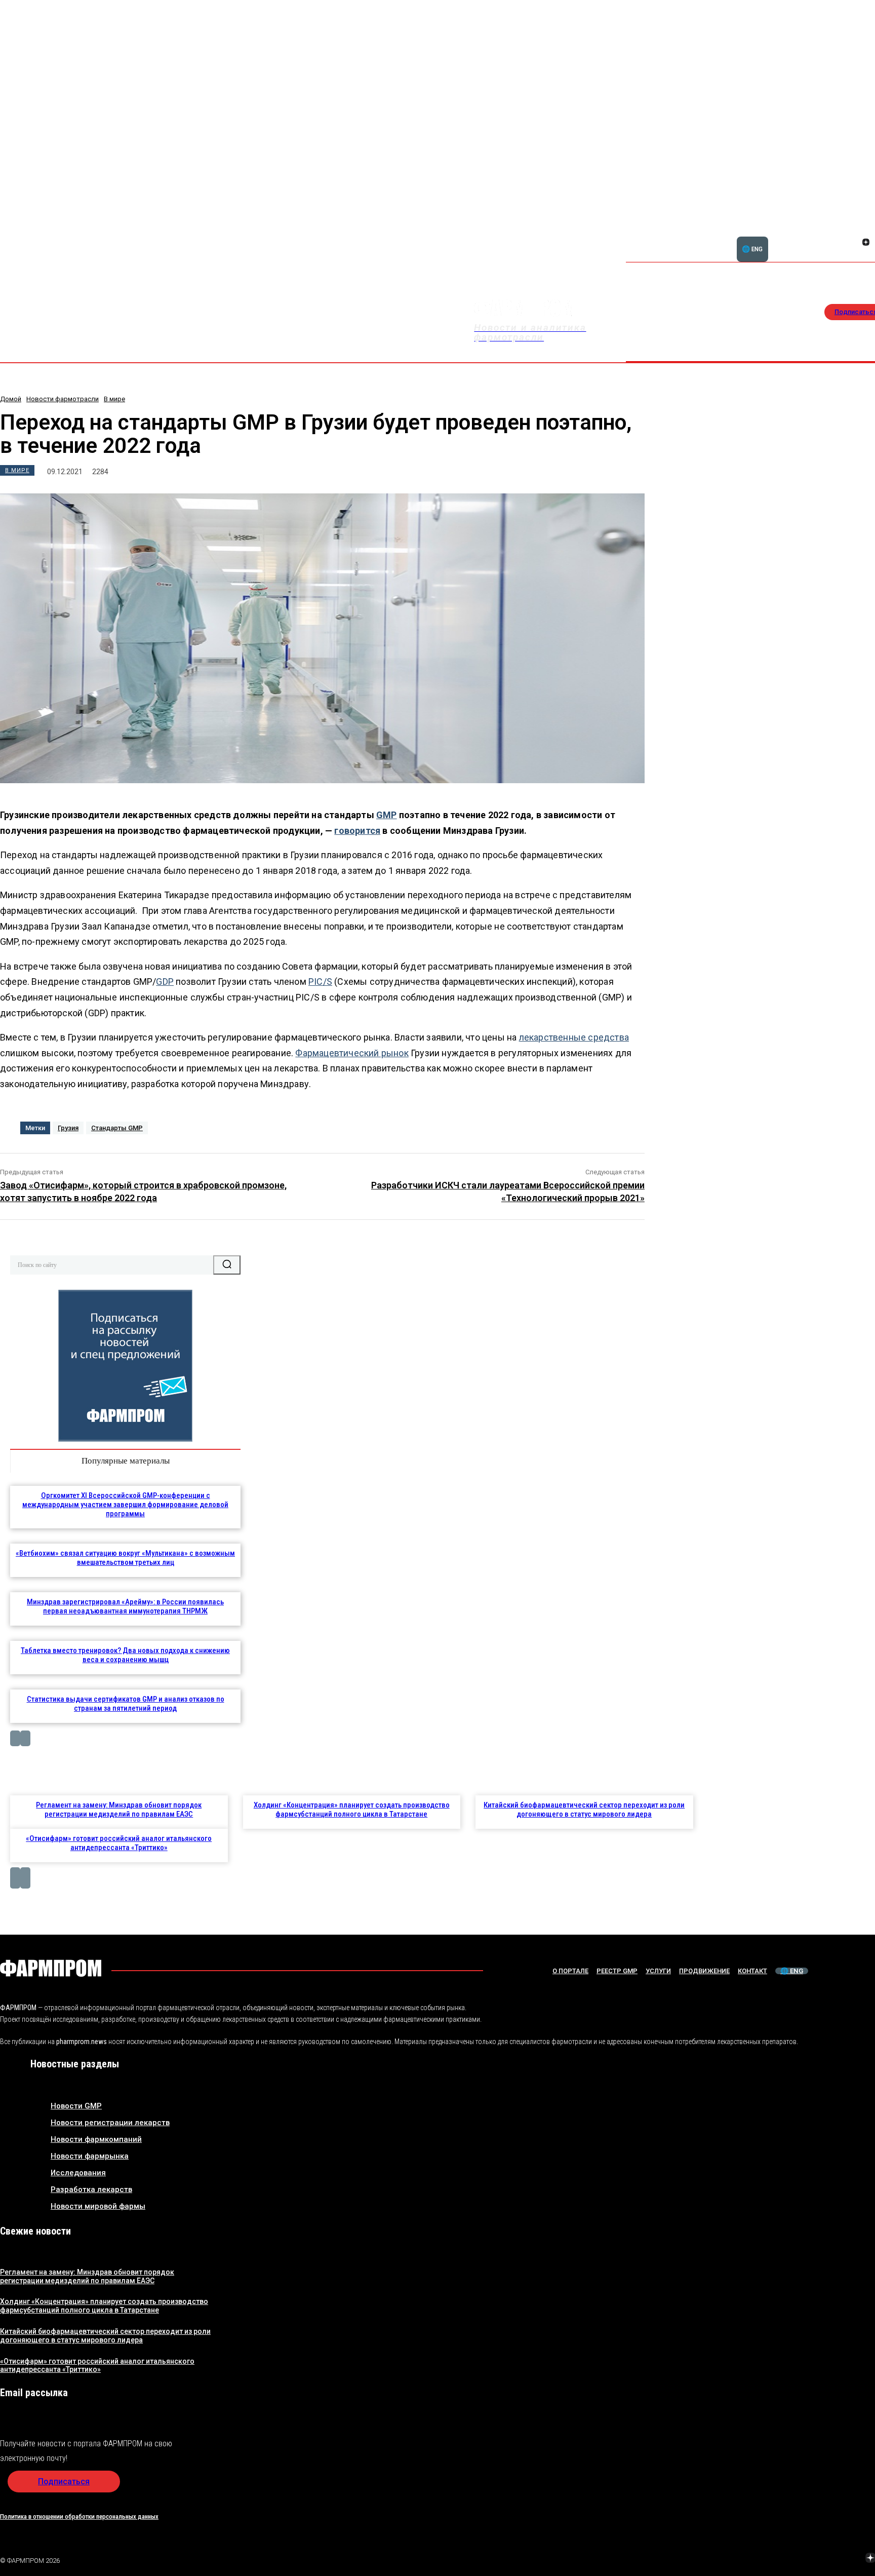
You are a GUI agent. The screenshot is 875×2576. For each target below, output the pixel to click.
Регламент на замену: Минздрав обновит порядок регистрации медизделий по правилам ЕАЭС (119, 1810)
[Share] (866, 231)
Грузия (68, 1128)
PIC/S (320, 982)
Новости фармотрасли (63, 399)
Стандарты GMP (117, 1128)
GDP (165, 982)
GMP (387, 815)
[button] (817, 237)
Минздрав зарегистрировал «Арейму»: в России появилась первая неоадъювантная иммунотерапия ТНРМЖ (125, 1606)
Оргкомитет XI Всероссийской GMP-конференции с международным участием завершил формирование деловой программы (125, 1505)
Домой (11, 399)
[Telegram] (823, 2559)
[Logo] (51, 1968)
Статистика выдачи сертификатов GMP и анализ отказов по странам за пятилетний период (126, 1704)
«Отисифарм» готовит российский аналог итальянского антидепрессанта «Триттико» (119, 1843)
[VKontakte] (854, 243)
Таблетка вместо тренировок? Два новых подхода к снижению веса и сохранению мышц (125, 1655)
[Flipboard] (854, 231)
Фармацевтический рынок (352, 1053)
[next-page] (25, 1738)
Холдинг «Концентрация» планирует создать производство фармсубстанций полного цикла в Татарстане (352, 1810)
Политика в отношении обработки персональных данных (79, 2516)
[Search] (227, 1265)
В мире (114, 399)
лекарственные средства (574, 1037)
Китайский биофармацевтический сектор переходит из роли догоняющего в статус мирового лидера (584, 1810)
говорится (357, 831)
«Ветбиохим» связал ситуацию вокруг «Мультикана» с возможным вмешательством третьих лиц (125, 1558)
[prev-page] (15, 1738)
